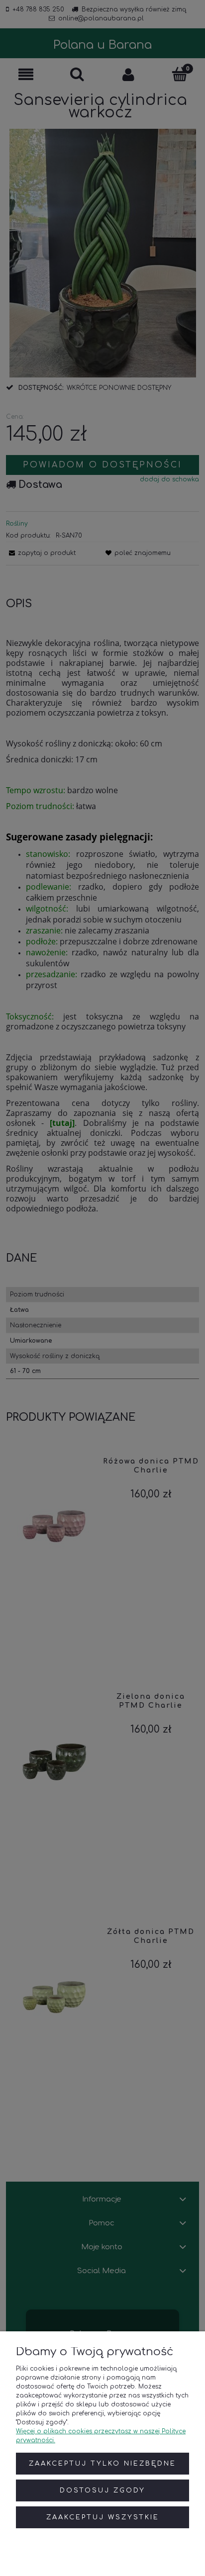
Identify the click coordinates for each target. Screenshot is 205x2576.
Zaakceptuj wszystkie (103, 2517)
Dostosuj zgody (102, 2490)
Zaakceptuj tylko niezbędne (102, 2464)
